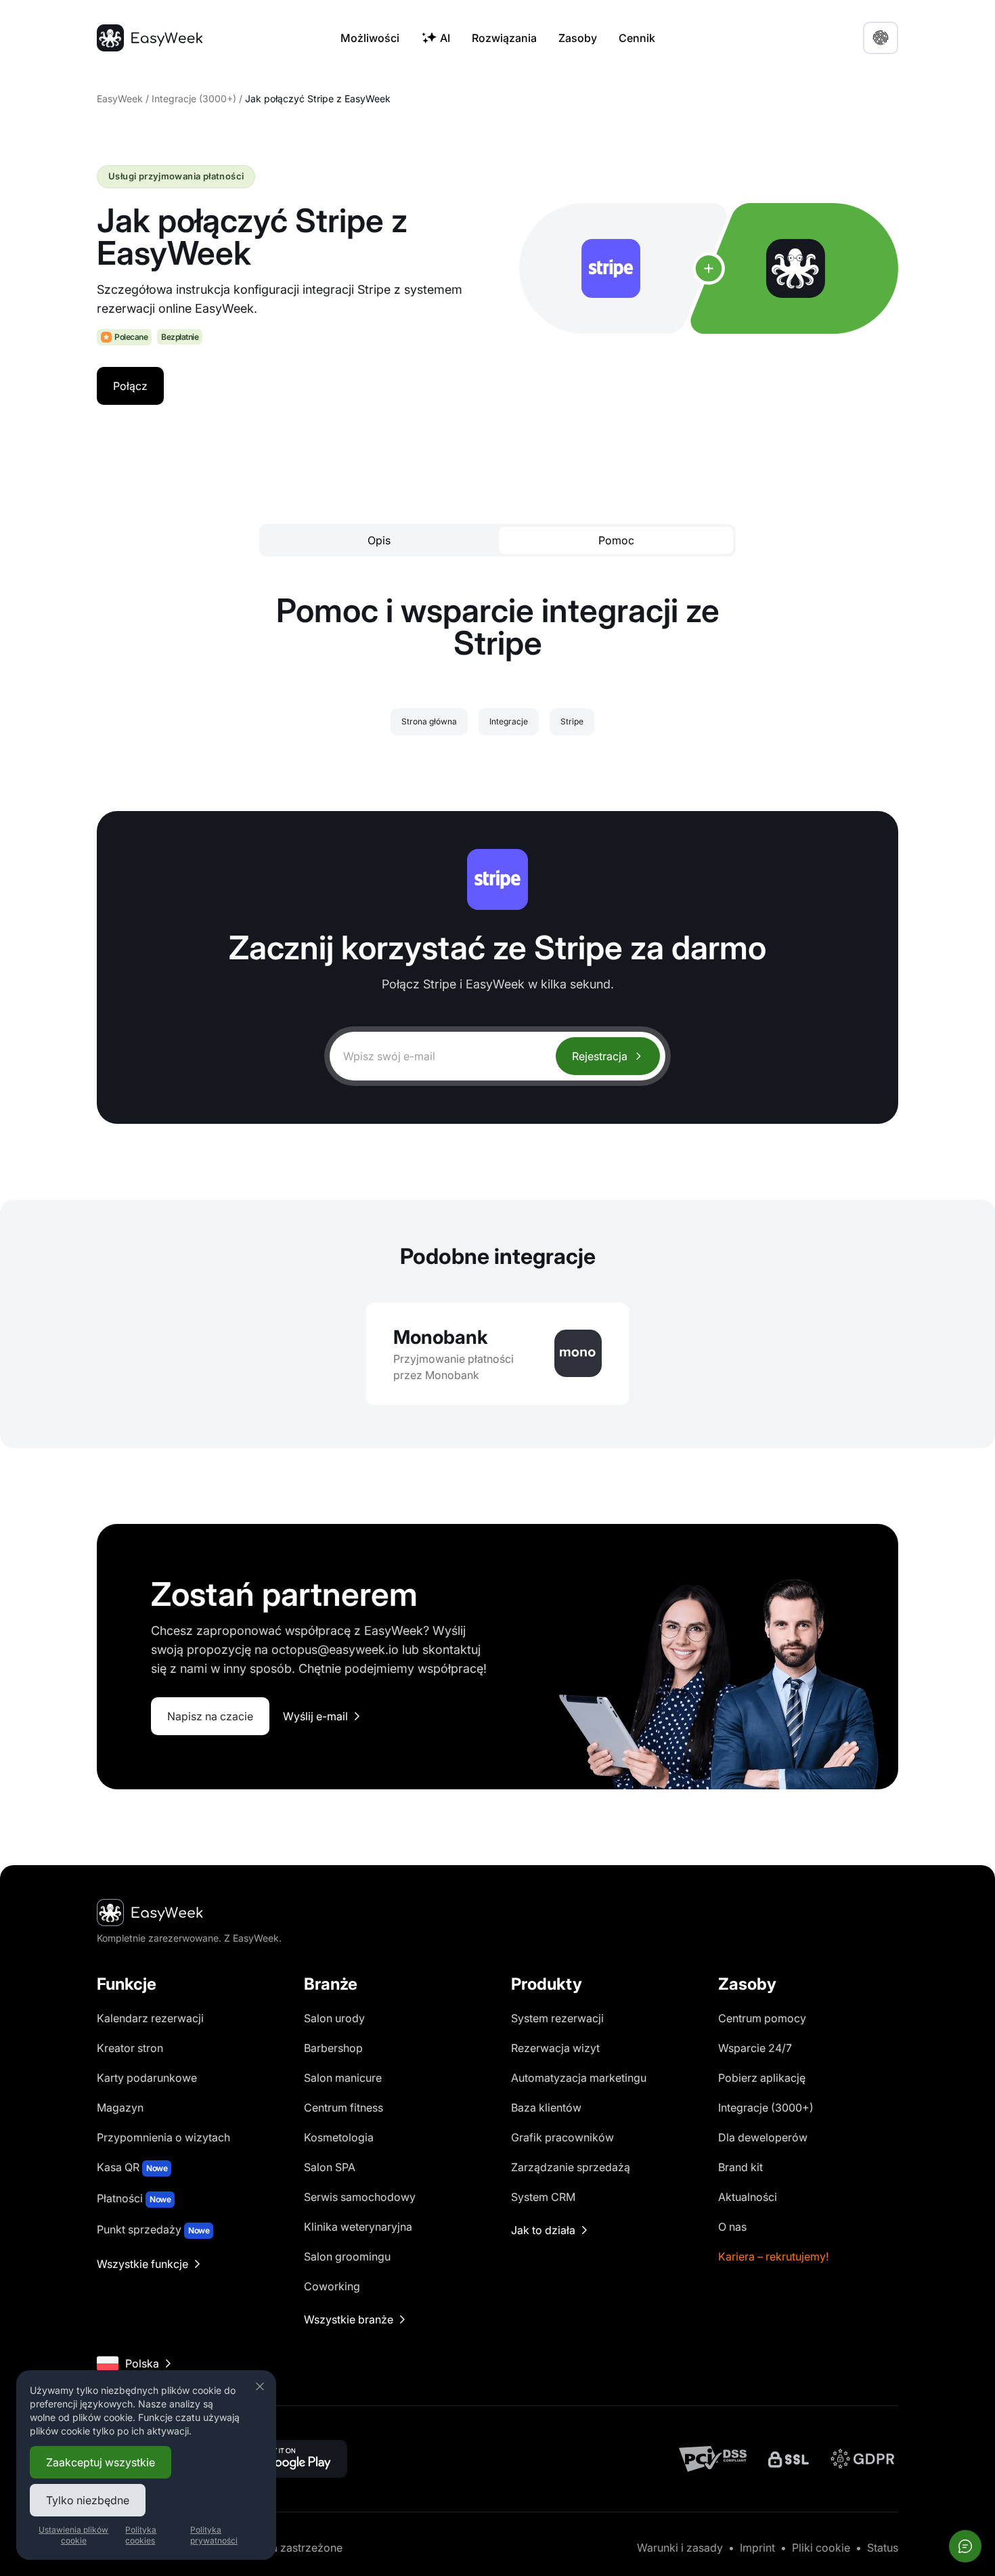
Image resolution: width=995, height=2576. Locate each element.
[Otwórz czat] (965, 2546)
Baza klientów (546, 2108)
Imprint (757, 2548)
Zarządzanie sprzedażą (571, 2167)
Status (883, 2548)
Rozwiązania (504, 38)
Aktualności (748, 2197)
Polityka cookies (141, 2535)
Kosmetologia (339, 2137)
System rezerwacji (557, 2018)
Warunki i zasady (680, 2548)
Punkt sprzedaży (153, 2229)
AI (445, 38)
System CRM (543, 2197)
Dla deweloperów (763, 2137)
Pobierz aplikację (762, 2078)
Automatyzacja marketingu (579, 2078)
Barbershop (333, 2048)
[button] (881, 38)
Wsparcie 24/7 (755, 2048)
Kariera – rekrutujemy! (773, 2256)
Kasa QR (132, 2167)
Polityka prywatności (214, 2535)
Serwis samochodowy (360, 2197)
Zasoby (578, 38)
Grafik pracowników (562, 2137)
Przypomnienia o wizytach (163, 2137)
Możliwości (370, 38)
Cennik (637, 38)
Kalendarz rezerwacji (150, 2018)
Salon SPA (330, 2167)
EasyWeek (120, 99)
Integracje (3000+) (194, 99)
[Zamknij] (260, 2386)
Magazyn (120, 2108)
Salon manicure (343, 2078)
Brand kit (740, 2167)
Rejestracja (600, 1056)
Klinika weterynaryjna (358, 2227)
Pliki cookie (821, 2548)
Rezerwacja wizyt (555, 2048)
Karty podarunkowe (147, 2078)
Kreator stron (130, 2048)
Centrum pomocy (762, 2018)
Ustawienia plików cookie (73, 2535)
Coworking (332, 2286)
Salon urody (334, 2018)
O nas (732, 2227)
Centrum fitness (344, 2108)
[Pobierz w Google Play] (286, 2459)
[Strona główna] (150, 38)
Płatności (134, 2198)
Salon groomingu (347, 2256)
